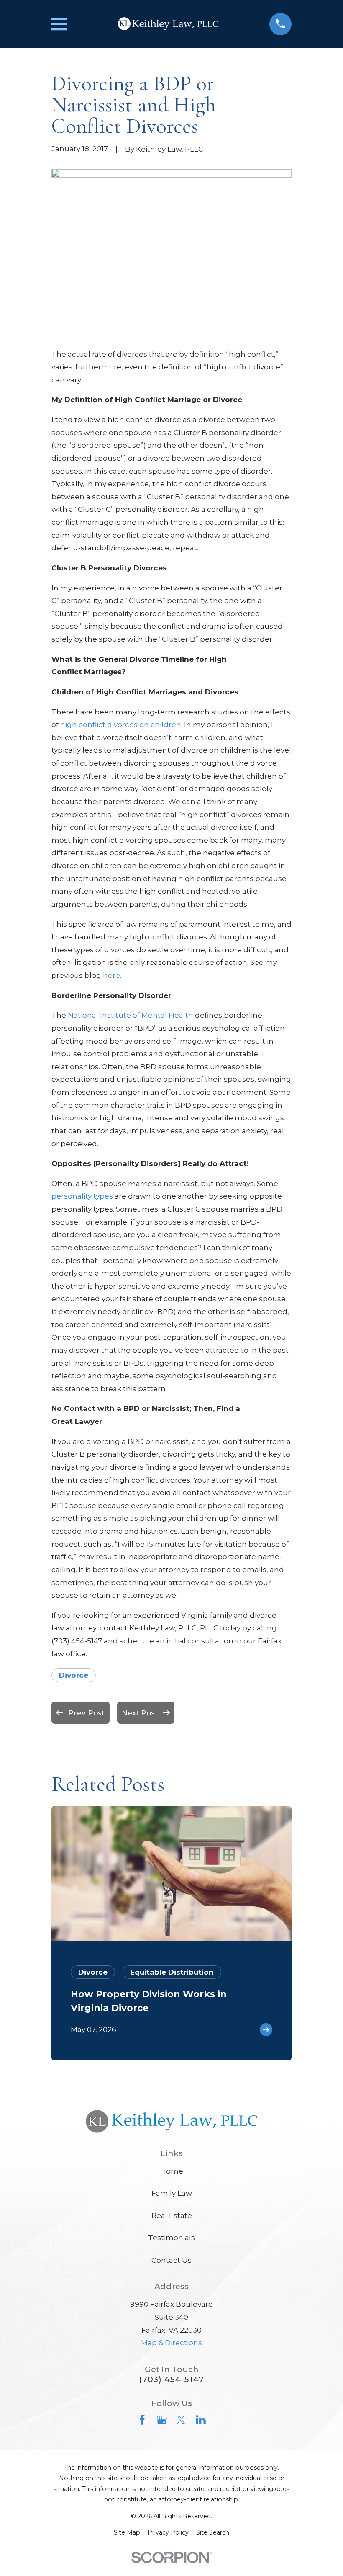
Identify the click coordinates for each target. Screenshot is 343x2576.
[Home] (168, 24)
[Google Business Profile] (162, 2420)
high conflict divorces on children (121, 725)
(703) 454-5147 (171, 2379)
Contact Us (171, 2260)
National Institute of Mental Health (131, 1015)
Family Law (172, 2193)
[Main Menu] (59, 24)
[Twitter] (181, 2420)
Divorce (74, 1675)
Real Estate (172, 2215)
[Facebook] (142, 2420)
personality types (82, 1196)
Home (172, 2171)
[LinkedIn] (201, 2420)
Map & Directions (171, 2343)
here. (112, 975)
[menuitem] (127, 2533)
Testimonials (171, 2238)
